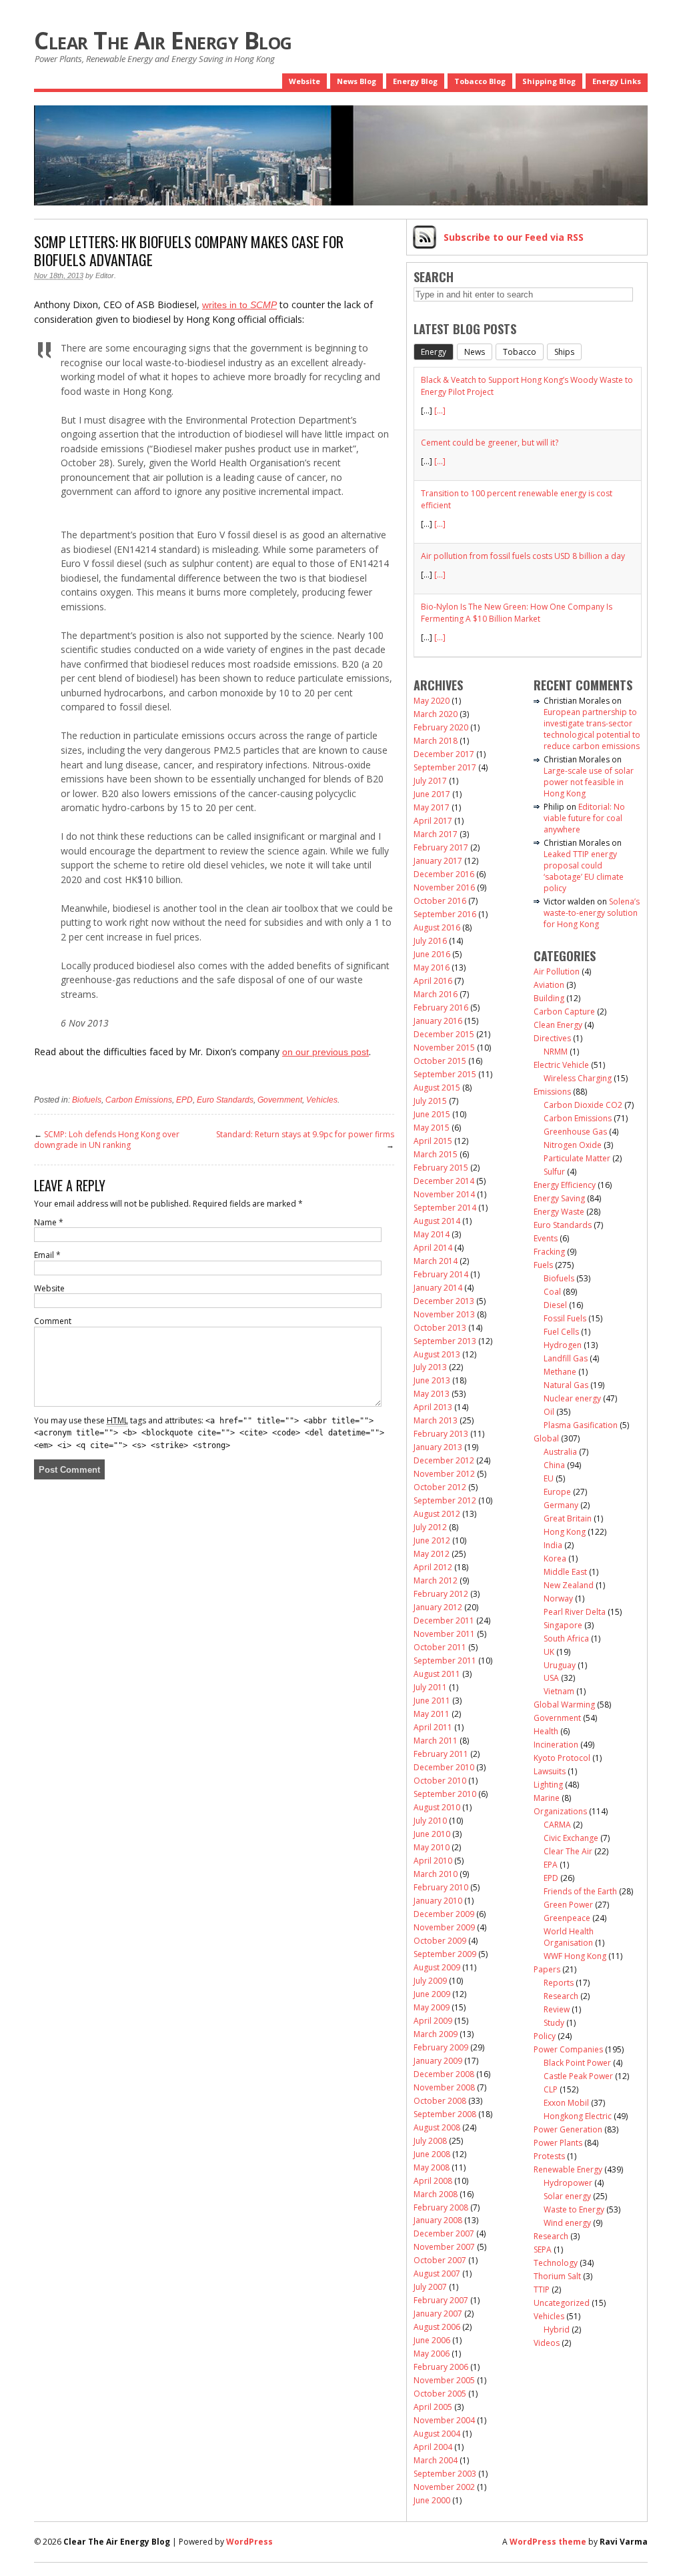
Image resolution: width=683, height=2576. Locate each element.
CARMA (557, 1825)
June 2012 (432, 1540)
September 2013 (445, 1341)
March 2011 (436, 1741)
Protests (549, 2156)
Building (549, 998)
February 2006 (441, 2367)
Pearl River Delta (575, 1612)
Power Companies (568, 2049)
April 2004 (433, 2447)
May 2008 (432, 2167)
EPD (184, 1100)
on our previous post (325, 1052)
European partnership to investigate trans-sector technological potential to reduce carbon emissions (592, 729)
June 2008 (432, 2154)
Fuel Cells (561, 1332)
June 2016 (432, 954)
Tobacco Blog (480, 81)
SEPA (543, 2249)
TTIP (542, 2290)
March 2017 (436, 834)
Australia (560, 1452)
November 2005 (444, 2380)
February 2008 (441, 2207)
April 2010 (433, 1861)
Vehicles (322, 1100)
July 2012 (430, 1527)
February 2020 (441, 727)
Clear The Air (568, 1851)
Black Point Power (577, 2063)
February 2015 (441, 1168)
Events (546, 1238)
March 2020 (436, 714)
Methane (560, 1372)
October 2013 (440, 1328)
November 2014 (444, 1194)
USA (551, 1678)
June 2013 (432, 1380)
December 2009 (444, 1914)
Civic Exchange (571, 1838)
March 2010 (436, 1874)
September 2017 (445, 767)
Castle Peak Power (578, 2076)
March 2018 (436, 741)
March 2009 (436, 2034)
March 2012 (436, 1580)
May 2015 (432, 1128)
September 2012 (445, 1500)
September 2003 (445, 2474)
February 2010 (441, 1887)
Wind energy (567, 2223)
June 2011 (432, 1701)
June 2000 (432, 2500)
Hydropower (568, 2183)
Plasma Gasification (581, 1425)
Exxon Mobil (566, 2103)
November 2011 (444, 1634)
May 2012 (432, 1554)
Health (546, 1731)
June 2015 (432, 1114)
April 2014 (433, 1248)
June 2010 (432, 1834)
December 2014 (444, 1181)
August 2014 (437, 1221)
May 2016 (432, 968)
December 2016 (444, 874)
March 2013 (436, 1420)
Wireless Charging (578, 1078)
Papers (547, 1969)
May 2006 (432, 2354)
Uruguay (560, 1665)
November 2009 (444, 1927)
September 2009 (445, 1954)
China (554, 1465)
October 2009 (440, 1941)
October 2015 (440, 1061)
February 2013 (441, 1434)
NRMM (556, 1052)
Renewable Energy (568, 2169)
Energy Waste (559, 1212)
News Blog (357, 81)
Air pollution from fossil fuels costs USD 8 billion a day (523, 556)
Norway (558, 1598)
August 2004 (437, 2434)
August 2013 (437, 1354)
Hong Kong (565, 1532)
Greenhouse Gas (575, 1132)
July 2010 (430, 1821)
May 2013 (432, 1394)
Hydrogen (563, 1345)
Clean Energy (558, 1025)
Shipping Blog (549, 81)
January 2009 (438, 2061)
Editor (105, 275)
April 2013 (433, 1407)
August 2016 (437, 927)
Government (280, 1100)
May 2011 (432, 1714)
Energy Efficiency (565, 1185)
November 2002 (444, 2487)
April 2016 (433, 981)
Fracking (549, 1252)
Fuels (543, 1265)
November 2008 (444, 2087)
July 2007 (430, 2287)
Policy (545, 2036)
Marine (547, 1798)
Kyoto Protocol (562, 1758)
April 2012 (433, 1567)
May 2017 (432, 807)
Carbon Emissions (139, 1100)
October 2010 (440, 1781)
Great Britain (568, 1518)
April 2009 (433, 2021)
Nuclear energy (572, 1398)
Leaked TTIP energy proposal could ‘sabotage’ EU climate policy (584, 871)
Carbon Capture (564, 1012)
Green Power (568, 1905)
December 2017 (444, 754)
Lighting (548, 1785)
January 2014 (438, 1288)
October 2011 (440, 1647)
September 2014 (445, 1208)
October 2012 (440, 1487)
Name (49, 1222)
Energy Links (617, 81)
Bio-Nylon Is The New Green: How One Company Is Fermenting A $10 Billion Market (517, 613)
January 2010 (438, 1901)
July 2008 (430, 2141)
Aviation (549, 985)
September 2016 (445, 914)
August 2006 (437, 2327)
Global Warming (564, 1705)
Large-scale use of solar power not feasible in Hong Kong (589, 782)
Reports (559, 1983)
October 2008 (440, 2101)
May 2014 (432, 1234)
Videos (547, 2343)
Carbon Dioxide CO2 (583, 1105)
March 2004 (436, 2460)
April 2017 (433, 821)
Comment (53, 1321)
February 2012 (441, 1594)
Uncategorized (562, 2303)
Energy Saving (559, 1198)
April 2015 (433, 1141)
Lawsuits (550, 1771)
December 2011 (444, 1621)
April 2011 (433, 1727)
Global (546, 1438)
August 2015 (437, 1088)
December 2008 (444, 2074)
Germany (561, 1505)
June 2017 (432, 794)
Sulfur (554, 1172)
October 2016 (440, 901)
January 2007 (438, 2314)
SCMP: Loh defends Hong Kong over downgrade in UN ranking (107, 1140)
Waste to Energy (574, 2209)
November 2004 (444, 2420)
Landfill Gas (566, 1358)
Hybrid (557, 2330)
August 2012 (437, 1514)
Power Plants (558, 2143)
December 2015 (444, 1034)
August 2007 (437, 2274)
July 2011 (430, 1687)
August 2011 (437, 1674)
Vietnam (559, 1691)
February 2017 (441, 847)
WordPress (249, 2542)
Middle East (565, 1572)
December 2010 (444, 1767)
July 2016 (430, 941)
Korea (555, 1558)
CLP (551, 2089)
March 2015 (436, 1154)
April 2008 (433, 2181)
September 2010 (445, 1794)
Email (47, 1255)
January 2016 (438, 1021)
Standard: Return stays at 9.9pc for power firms (305, 1134)
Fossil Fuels (565, 1318)
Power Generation (568, 2129)
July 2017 (430, 781)
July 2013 (430, 1367)
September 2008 (445, 2114)
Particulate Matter (577, 1158)
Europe (557, 1492)
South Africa (566, 1639)
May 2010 (432, 1847)
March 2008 (436, 2194)
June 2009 (432, 1994)
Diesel (555, 1305)
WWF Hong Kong (575, 1956)
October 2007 (440, 2260)
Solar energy (567, 2196)
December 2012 (444, 1460)
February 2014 (441, 1274)
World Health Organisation (569, 1937)
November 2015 (444, 1048)
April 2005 (433, 2407)
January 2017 (438, 861)
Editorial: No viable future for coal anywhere (584, 818)
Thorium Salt (557, 2276)
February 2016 (441, 1008)
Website (304, 81)
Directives (552, 1038)
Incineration (556, 1745)
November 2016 (444, 887)
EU (549, 1478)
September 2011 (445, 1661)
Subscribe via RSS (514, 237)
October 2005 (440, 2394)
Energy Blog (415, 81)
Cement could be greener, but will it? (490, 443)
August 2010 (437, 1807)
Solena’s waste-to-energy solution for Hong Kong (592, 913)
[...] (440, 411)
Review (557, 2009)
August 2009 (437, 1967)
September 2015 (445, 1074)
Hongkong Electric (578, 2116)
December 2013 (444, 1301)
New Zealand (569, 1585)
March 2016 (436, 994)
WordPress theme (548, 2542)
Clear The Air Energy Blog (163, 40)
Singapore (563, 1625)
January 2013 (438, 1447)
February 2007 (441, 2300)
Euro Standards (225, 1100)
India (553, 1545)
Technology (556, 2263)
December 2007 (444, 2233)
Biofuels (87, 1100)
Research (561, 1996)
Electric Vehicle (561, 1065)
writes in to (239, 305)
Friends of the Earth (580, 1891)
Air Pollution (557, 972)
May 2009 (432, 2007)
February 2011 (441, 1754)
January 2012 (438, 1607)
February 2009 (441, 2047)
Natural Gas (566, 1385)
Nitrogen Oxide (573, 1145)
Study (554, 2023)
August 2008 (437, 2127)
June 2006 (432, 2340)
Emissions (552, 1092)
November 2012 (444, 1474)
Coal (552, 1292)
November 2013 (444, 1314)
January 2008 (438, 2220)
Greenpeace (567, 1918)
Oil (549, 1412)
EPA (551, 1865)
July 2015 (430, 1101)
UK (549, 1652)
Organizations (560, 1811)
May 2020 (432, 701)
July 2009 (430, 1981)
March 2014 (436, 1261)
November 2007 (444, 2247)
